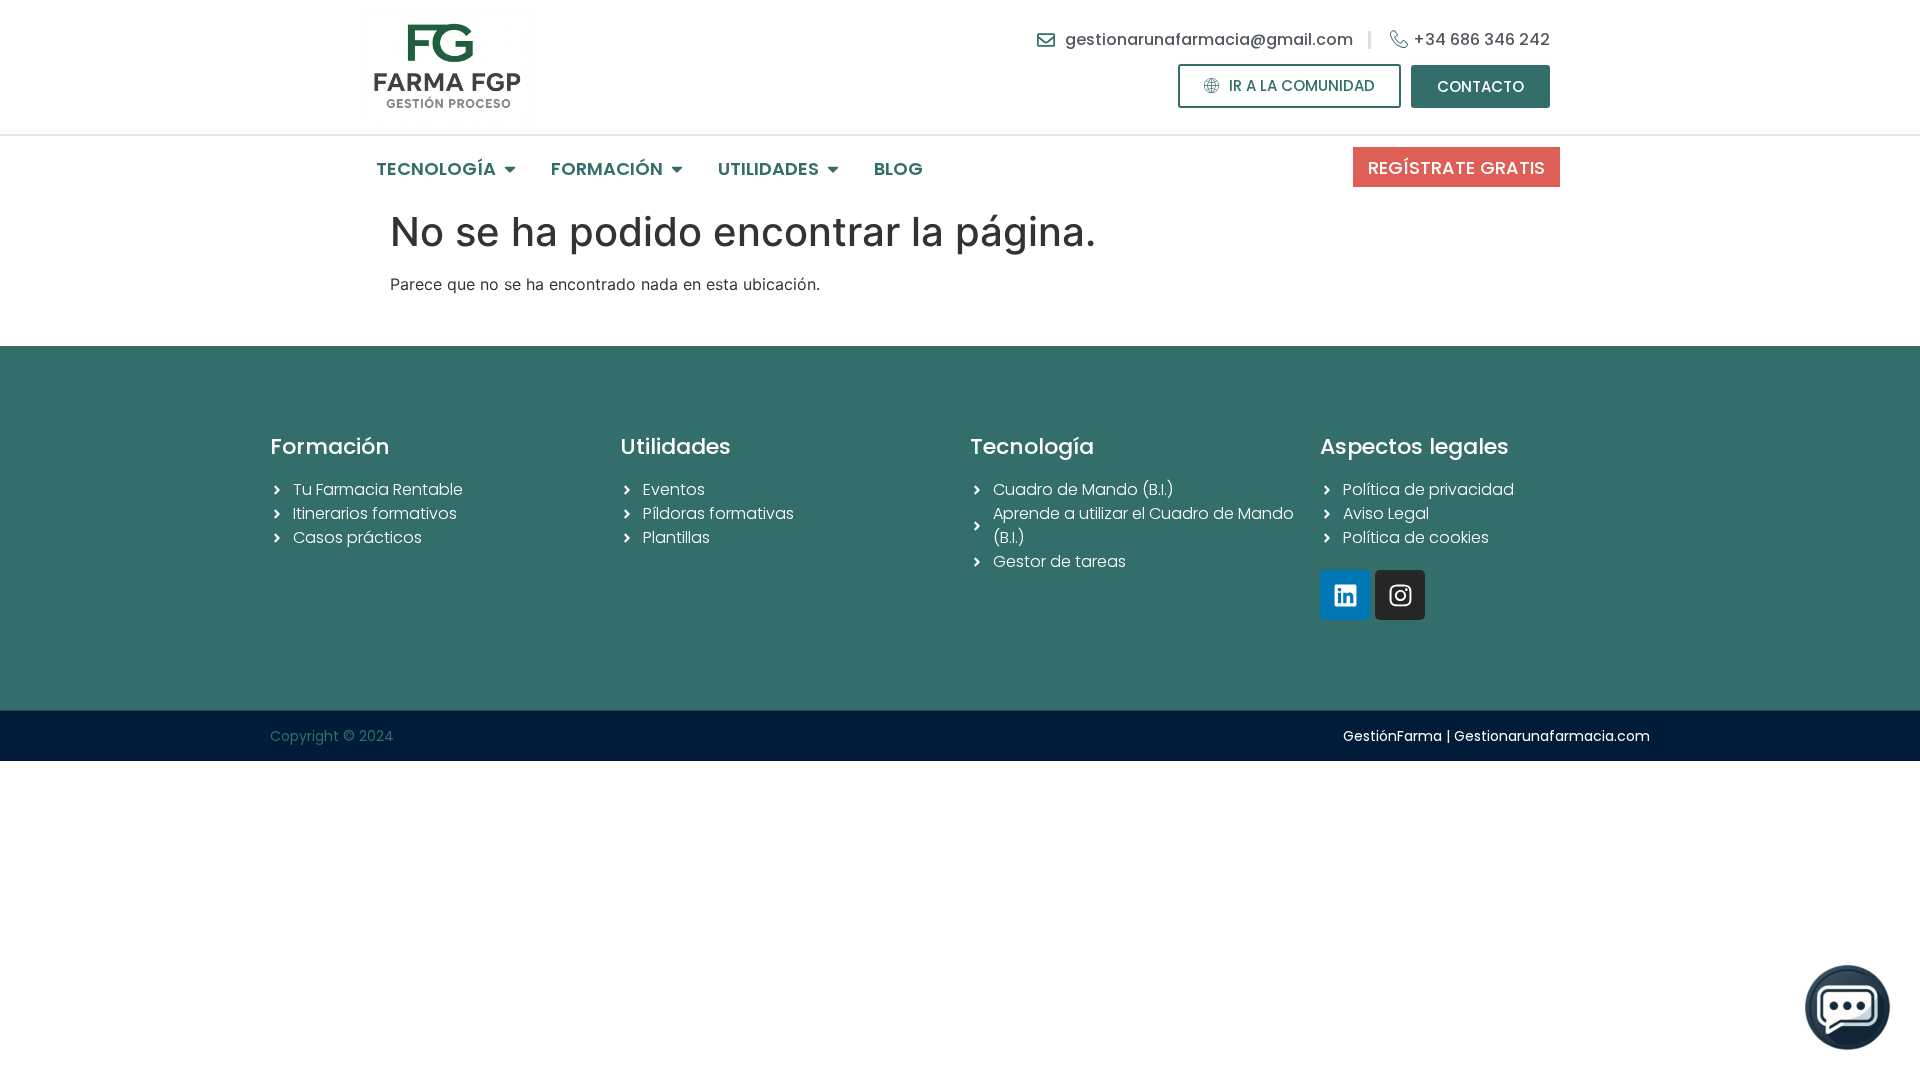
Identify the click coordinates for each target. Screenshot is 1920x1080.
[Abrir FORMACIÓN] (677, 168)
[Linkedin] (1345, 595)
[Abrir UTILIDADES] (833, 168)
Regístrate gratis (1456, 167)
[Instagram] (1400, 595)
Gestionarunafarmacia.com (1552, 736)
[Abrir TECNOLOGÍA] (510, 168)
